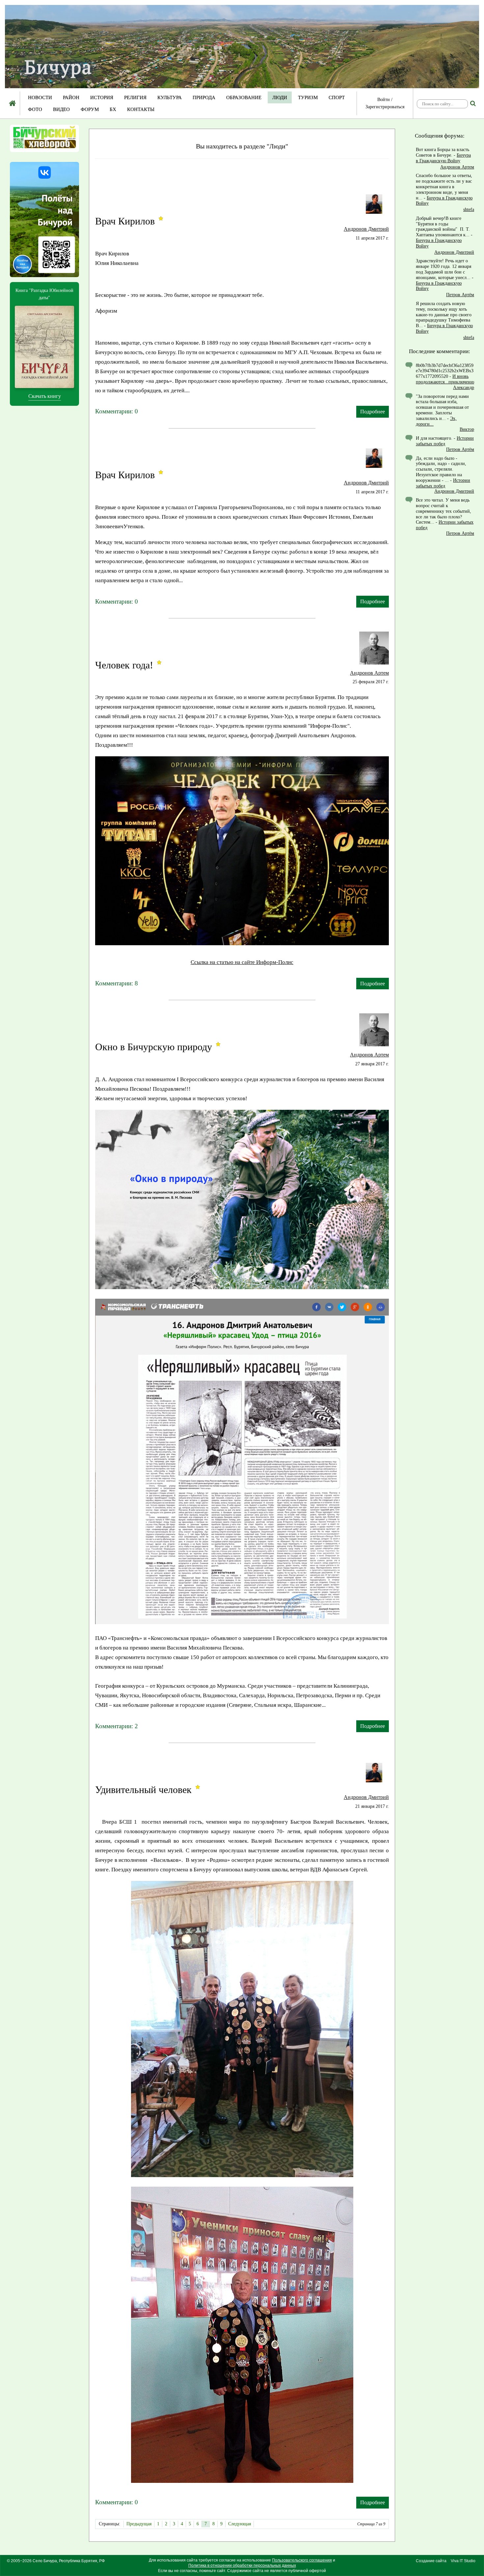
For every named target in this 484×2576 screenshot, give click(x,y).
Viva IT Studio (463, 2561)
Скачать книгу (45, 396)
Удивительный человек (143, 1790)
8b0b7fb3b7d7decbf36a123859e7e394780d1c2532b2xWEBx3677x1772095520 (445, 371)
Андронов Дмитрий (366, 229)
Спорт (337, 97)
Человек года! (124, 665)
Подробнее (373, 412)
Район (71, 97)
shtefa (469, 209)
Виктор (467, 429)
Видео (61, 109)
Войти (384, 100)
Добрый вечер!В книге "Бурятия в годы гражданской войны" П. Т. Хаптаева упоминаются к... (443, 227)
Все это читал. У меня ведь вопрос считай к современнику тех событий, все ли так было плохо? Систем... (444, 511)
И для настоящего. (434, 438)
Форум (90, 109)
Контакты (141, 109)
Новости (40, 97)
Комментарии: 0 (117, 411)
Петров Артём (460, 295)
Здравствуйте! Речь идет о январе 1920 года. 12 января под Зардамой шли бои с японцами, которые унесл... (444, 269)
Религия (135, 97)
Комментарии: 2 (117, 1726)
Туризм (308, 97)
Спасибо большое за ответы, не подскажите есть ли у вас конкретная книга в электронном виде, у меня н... (444, 187)
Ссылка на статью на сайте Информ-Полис (242, 962)
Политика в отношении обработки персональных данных (242, 2565)
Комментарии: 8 (117, 983)
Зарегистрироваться (385, 107)
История (102, 97)
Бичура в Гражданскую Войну (443, 158)
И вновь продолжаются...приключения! (446, 379)
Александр (464, 388)
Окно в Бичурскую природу (154, 1047)
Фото (35, 109)
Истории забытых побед (445, 441)
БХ (113, 109)
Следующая (240, 2524)
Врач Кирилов (125, 221)
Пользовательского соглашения (302, 2560)
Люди (280, 97)
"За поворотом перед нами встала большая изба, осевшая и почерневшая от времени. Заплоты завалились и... (442, 407)
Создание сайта (431, 2561)
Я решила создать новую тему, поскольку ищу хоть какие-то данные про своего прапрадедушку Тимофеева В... (444, 315)
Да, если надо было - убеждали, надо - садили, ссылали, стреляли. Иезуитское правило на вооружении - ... (441, 469)
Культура (170, 97)
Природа (204, 97)
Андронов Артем (369, 673)
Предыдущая (139, 2524)
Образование (244, 97)
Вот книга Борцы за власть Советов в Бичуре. (443, 152)
